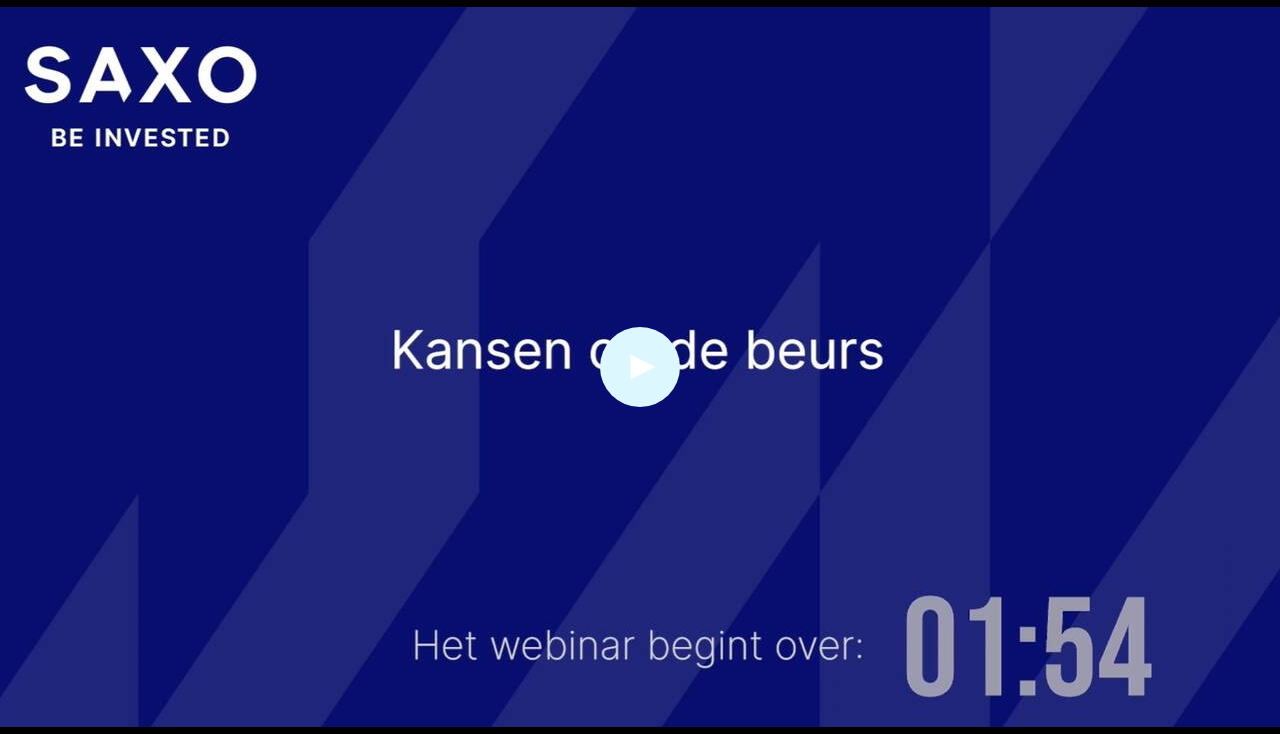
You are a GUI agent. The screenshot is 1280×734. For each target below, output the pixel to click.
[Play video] (640, 367)
